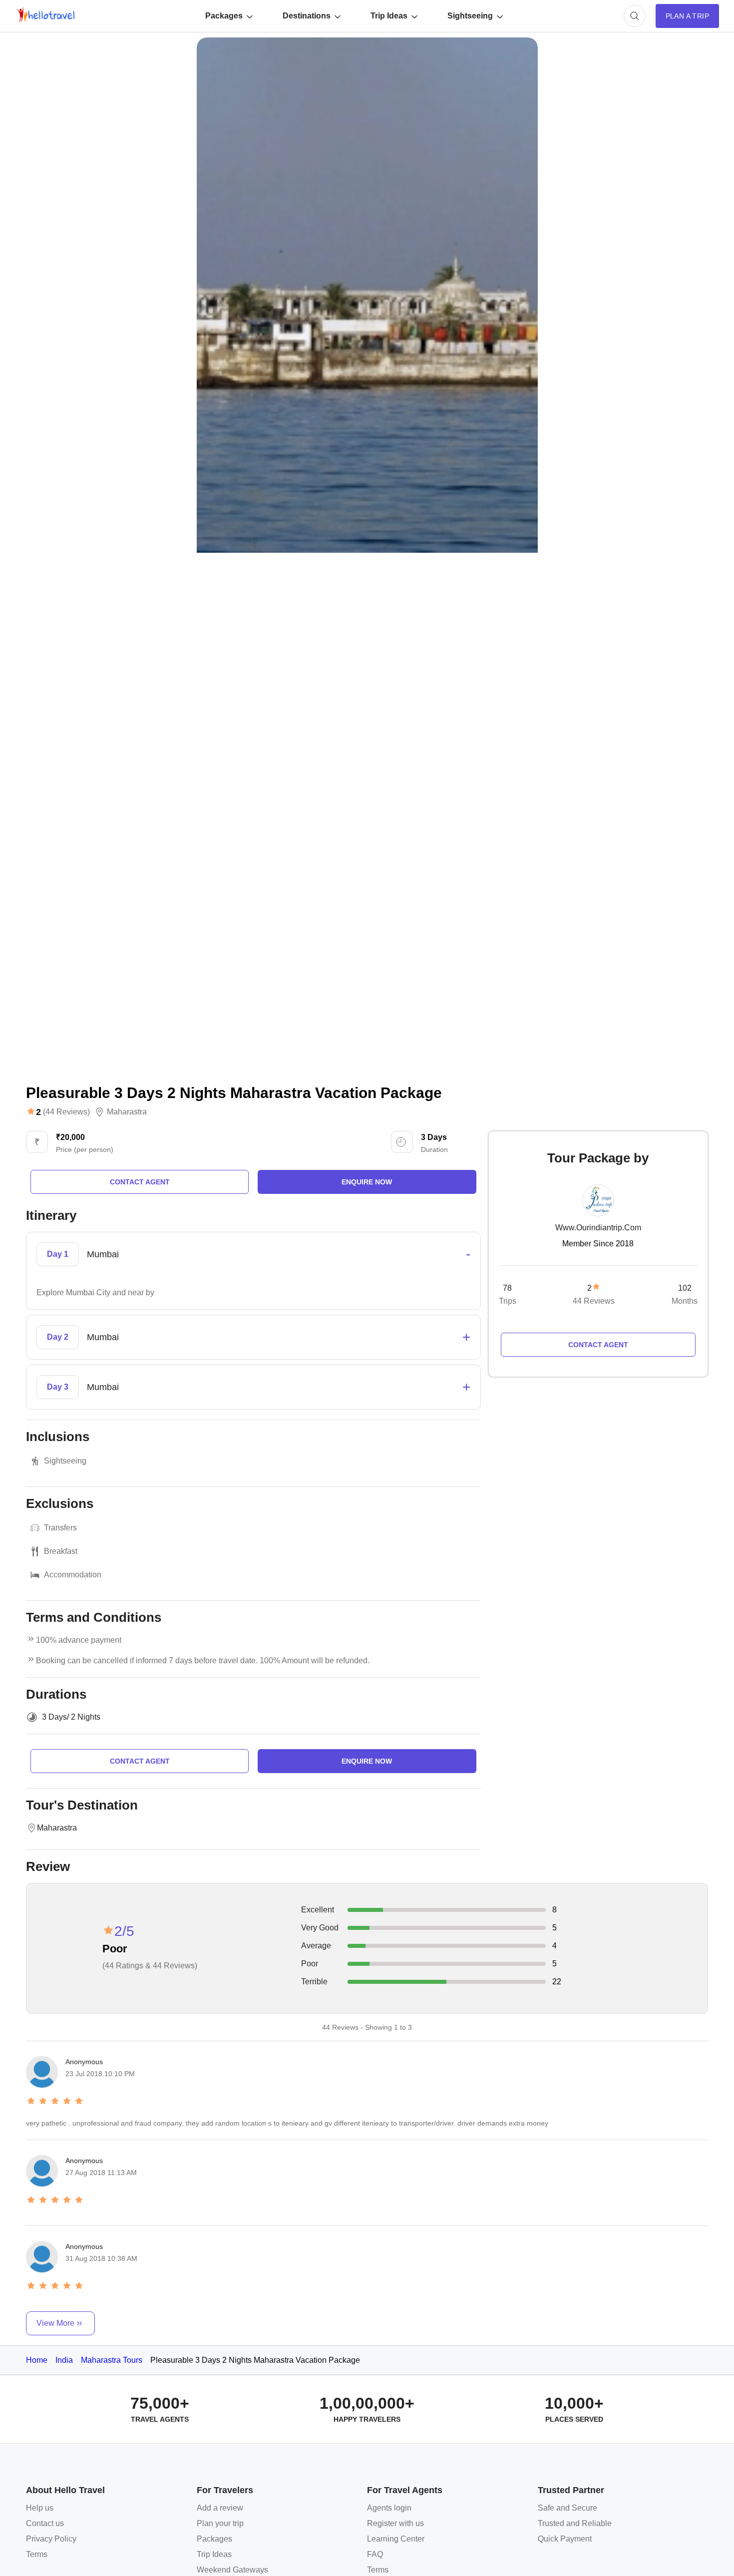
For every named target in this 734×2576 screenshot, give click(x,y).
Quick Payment (565, 2539)
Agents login (389, 2508)
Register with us (395, 2523)
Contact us (45, 2523)
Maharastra (127, 1112)
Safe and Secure (567, 2508)
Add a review (220, 2508)
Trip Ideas (389, 16)
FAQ (375, 2554)
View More (55, 2323)
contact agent (140, 1182)
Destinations (307, 16)
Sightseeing (470, 16)
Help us (40, 2508)
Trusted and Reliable (575, 2523)
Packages (224, 16)
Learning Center (396, 2539)
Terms (37, 2554)
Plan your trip (220, 2523)
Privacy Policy (51, 2539)
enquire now (367, 1182)
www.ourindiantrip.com (598, 1228)
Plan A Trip (687, 16)
